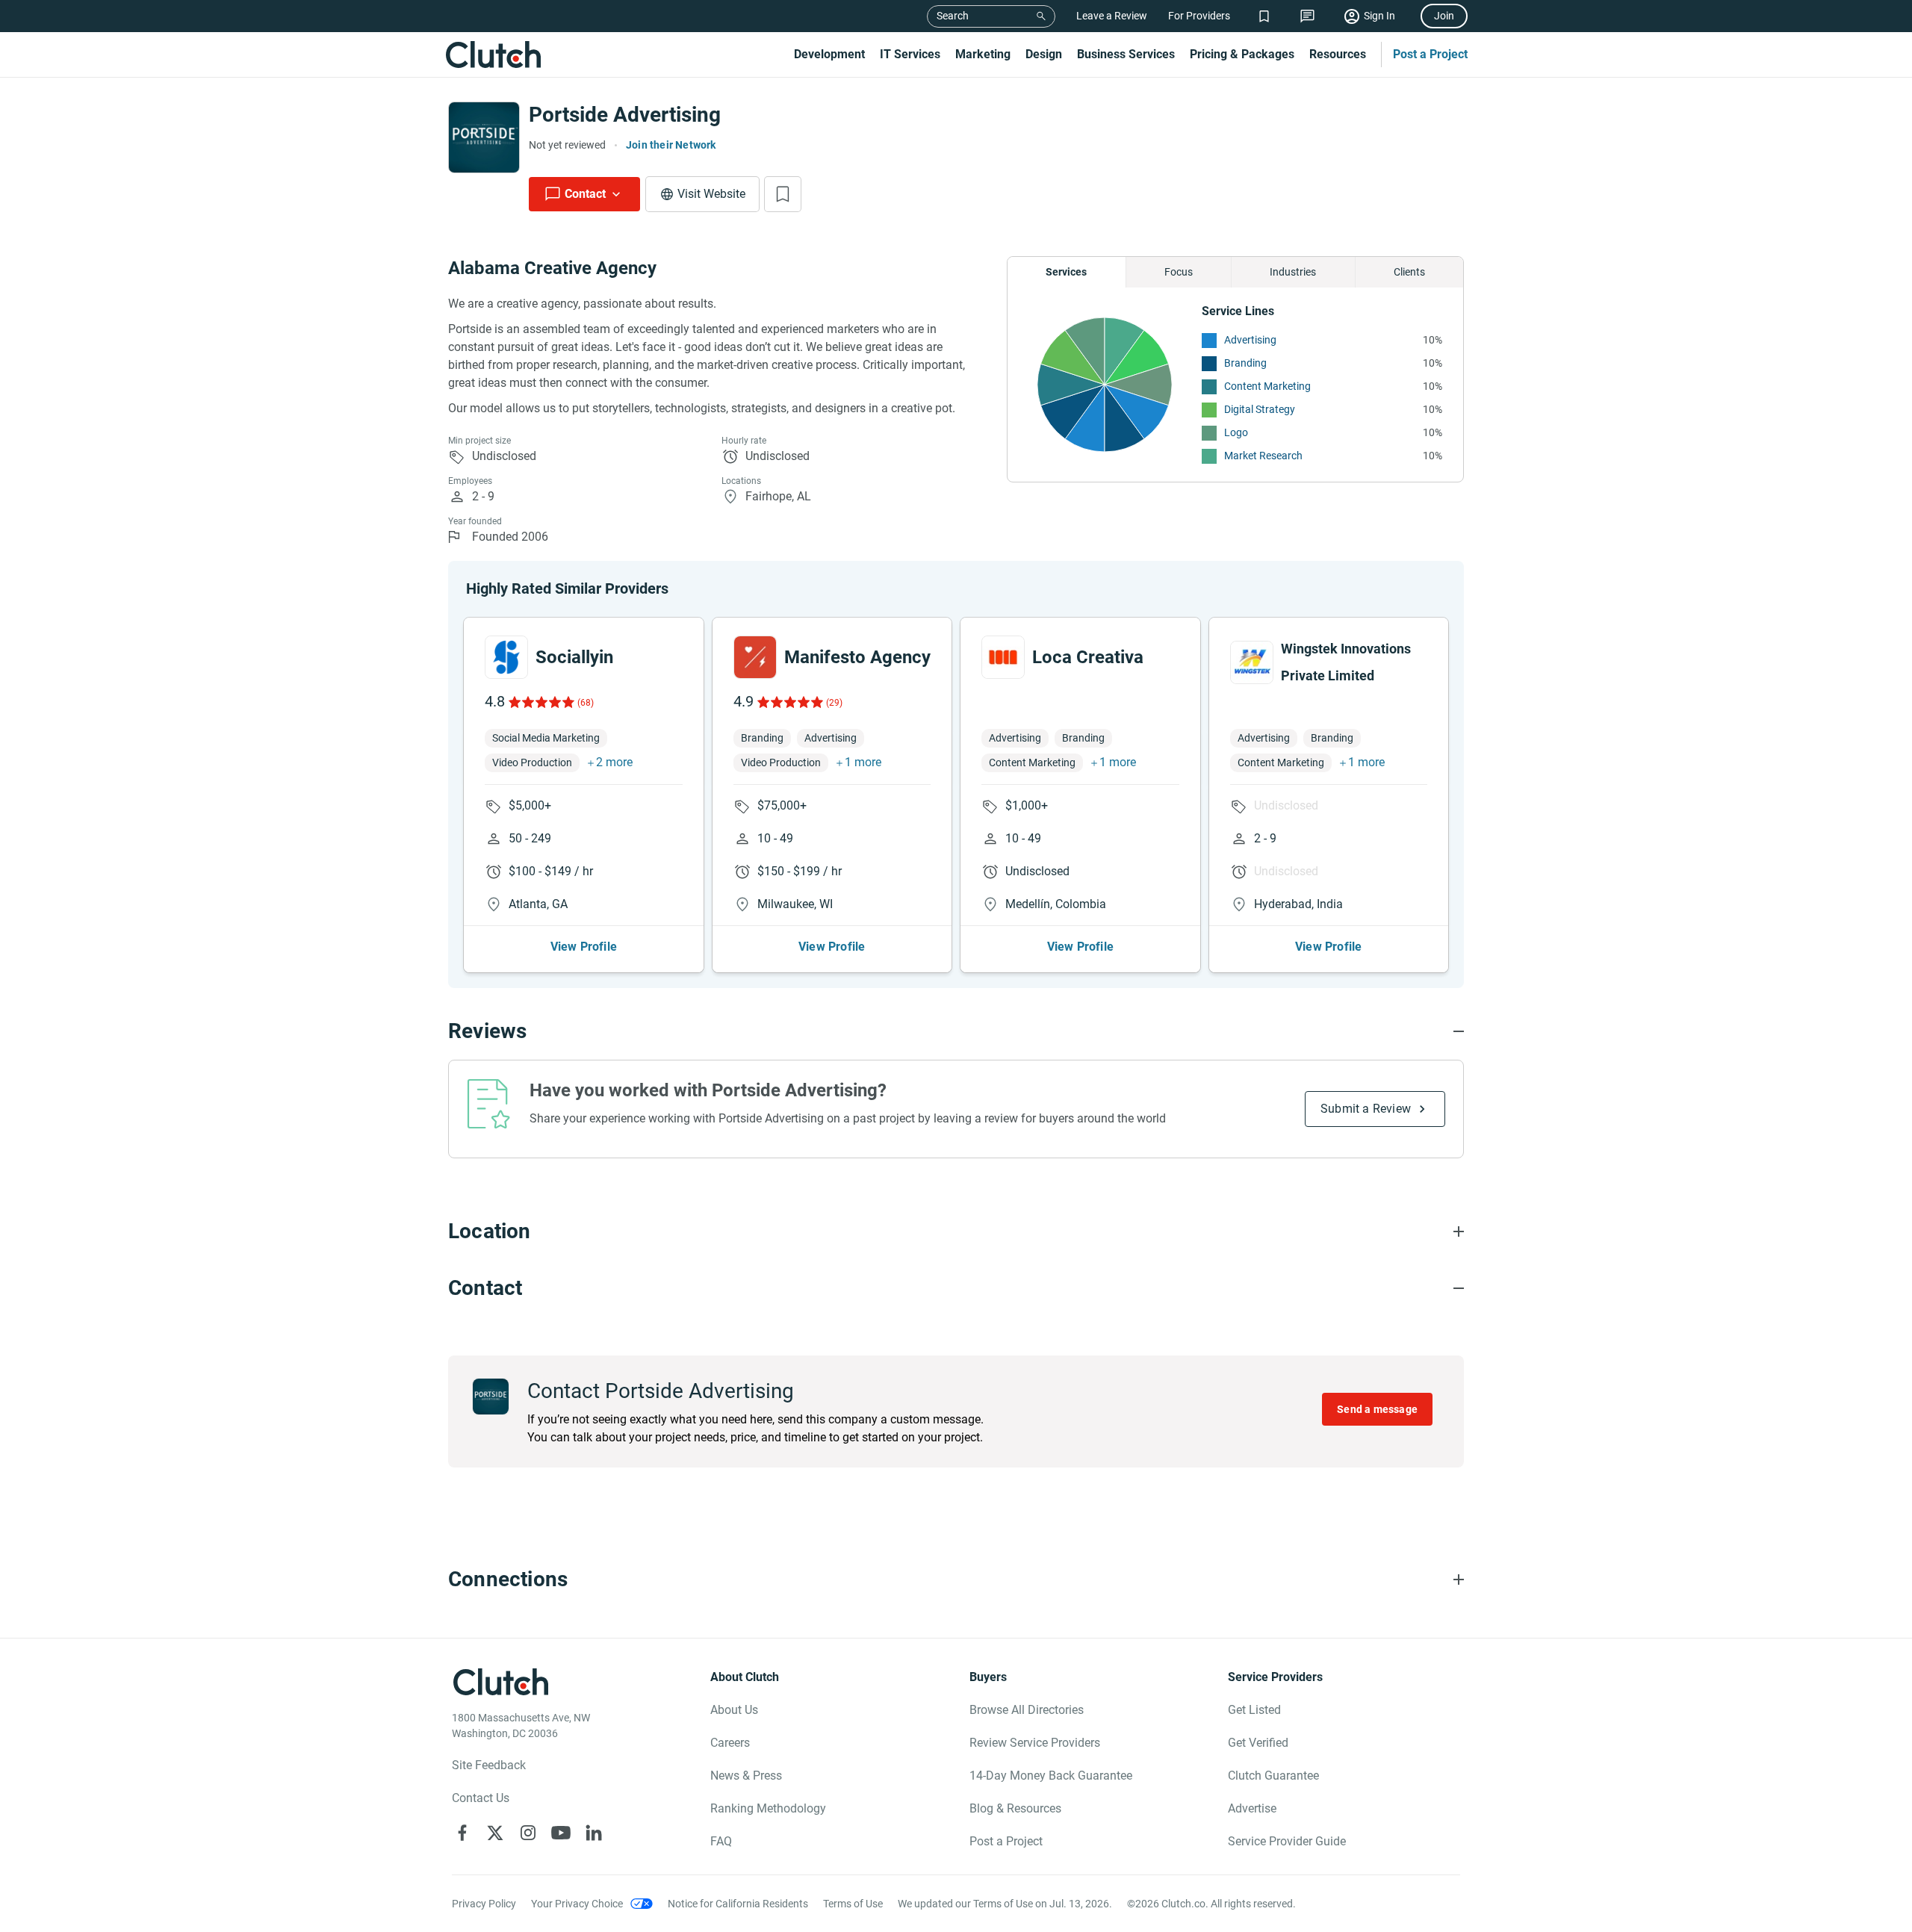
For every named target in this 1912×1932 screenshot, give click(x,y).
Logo (1236, 432)
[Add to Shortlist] (783, 194)
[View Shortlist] (1264, 16)
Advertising (1250, 340)
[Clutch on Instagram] (528, 1833)
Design (1044, 54)
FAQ (721, 1841)
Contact (585, 194)
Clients (1409, 272)
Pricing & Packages (1242, 54)
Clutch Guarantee (1273, 1776)
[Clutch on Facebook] (462, 1833)
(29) (834, 703)
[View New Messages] (1307, 16)
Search (953, 16)
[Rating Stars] (540, 702)
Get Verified (1258, 1743)
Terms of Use (853, 1904)
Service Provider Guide (1287, 1841)
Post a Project (1430, 54)
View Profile (584, 947)
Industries (1293, 272)
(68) (586, 703)
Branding (1245, 363)
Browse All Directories (1027, 1710)
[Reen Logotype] (506, 657)
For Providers (1199, 16)
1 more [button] (863, 762)
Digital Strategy (1260, 409)
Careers (730, 1743)
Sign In (1379, 16)
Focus (1179, 272)
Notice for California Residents (738, 1904)
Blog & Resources (1015, 1808)
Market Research (1263, 456)
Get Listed (1254, 1710)
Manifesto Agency (857, 657)
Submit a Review (1366, 1109)
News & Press (746, 1776)
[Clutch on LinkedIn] (594, 1833)
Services (1066, 272)
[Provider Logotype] (484, 137)
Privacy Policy (484, 1904)
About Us (734, 1710)
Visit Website (711, 194)
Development (829, 54)
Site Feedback (489, 1765)
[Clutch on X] (495, 1833)
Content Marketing (1267, 386)
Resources (1338, 54)
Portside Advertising (625, 115)
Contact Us (481, 1798)
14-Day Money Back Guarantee (1051, 1776)
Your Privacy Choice (577, 1904)
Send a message (1377, 1409)
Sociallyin (574, 657)
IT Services (910, 54)
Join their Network (671, 145)
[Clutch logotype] (493, 55)
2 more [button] (614, 762)
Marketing (983, 54)
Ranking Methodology (768, 1808)
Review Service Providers (1035, 1743)
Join (1444, 16)
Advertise (1252, 1808)
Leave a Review (1112, 16)
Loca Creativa (1088, 657)
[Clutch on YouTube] (561, 1833)
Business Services (1126, 54)
